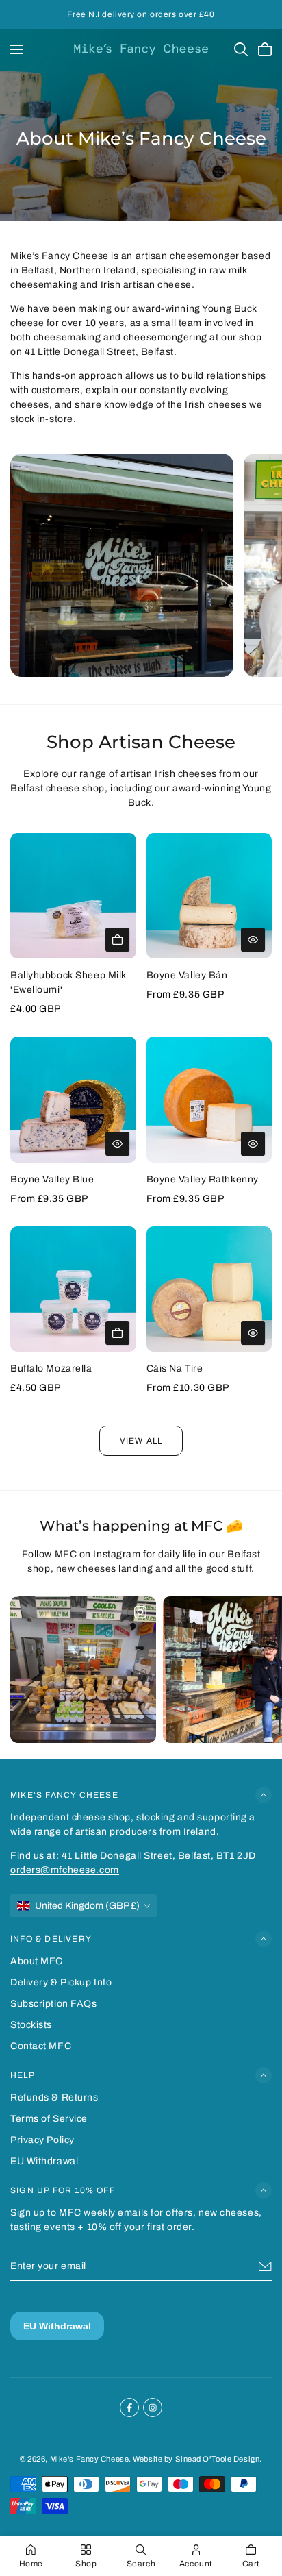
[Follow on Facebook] (129, 2407)
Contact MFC (41, 2046)
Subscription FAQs (54, 2004)
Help (23, 2075)
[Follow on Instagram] (153, 2407)
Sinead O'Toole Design (218, 2459)
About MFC (37, 1961)
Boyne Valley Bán (187, 975)
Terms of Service (49, 2119)
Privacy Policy (42, 2140)
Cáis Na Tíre (175, 1368)
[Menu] (16, 49)
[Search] (241, 49)
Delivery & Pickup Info (61, 1982)
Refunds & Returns (54, 2097)
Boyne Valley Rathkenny (203, 1179)
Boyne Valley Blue (52, 1179)
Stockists (31, 2025)
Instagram (117, 1554)
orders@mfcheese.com (65, 1870)
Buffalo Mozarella (51, 1368)
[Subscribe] (265, 2266)
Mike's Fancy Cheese (64, 1795)
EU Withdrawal (44, 2161)
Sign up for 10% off (63, 2190)
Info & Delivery (51, 1939)
